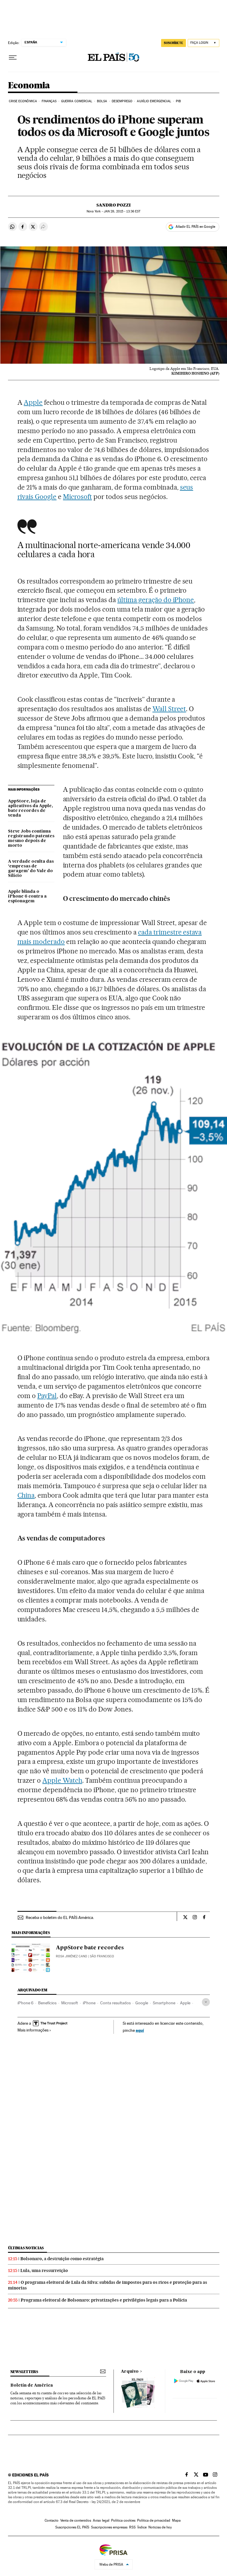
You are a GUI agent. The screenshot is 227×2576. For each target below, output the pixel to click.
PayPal (47, 1396)
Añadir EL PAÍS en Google (195, 227)
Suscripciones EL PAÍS (72, 2527)
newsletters (24, 2372)
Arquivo (130, 2372)
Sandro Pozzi (113, 205)
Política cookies (123, 2520)
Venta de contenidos (76, 2520)
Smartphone (164, 2003)
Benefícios (47, 2003)
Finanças (49, 101)
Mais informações (33, 2030)
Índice (142, 2527)
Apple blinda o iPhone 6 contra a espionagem (27, 896)
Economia (29, 86)
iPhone (89, 2003)
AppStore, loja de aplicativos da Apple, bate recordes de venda (30, 808)
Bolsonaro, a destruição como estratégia (62, 2259)
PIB (178, 101)
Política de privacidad (154, 2520)
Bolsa (102, 101)
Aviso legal (101, 2520)
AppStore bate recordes (90, 1948)
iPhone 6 (25, 2003)
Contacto (52, 2520)
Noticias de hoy (160, 2527)
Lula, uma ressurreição (44, 2271)
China (26, 1495)
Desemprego (122, 101)
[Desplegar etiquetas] (206, 2002)
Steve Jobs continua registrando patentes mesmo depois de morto (31, 838)
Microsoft (77, 497)
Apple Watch (62, 1780)
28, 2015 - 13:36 (122, 211)
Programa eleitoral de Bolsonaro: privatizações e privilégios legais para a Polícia (104, 2300)
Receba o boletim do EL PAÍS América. (60, 1917)
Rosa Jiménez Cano (72, 1956)
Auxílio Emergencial (154, 101)
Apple (33, 402)
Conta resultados (115, 2003)
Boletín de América (32, 2385)
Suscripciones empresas (109, 2527)
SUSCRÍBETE (174, 43)
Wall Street (169, 709)
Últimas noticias (26, 2248)
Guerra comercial (77, 101)
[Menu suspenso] (13, 58)
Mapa (176, 2520)
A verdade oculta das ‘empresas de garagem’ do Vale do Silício (31, 869)
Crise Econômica (23, 101)
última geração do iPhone (156, 600)
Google (142, 2003)
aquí (140, 2030)
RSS (132, 2527)
